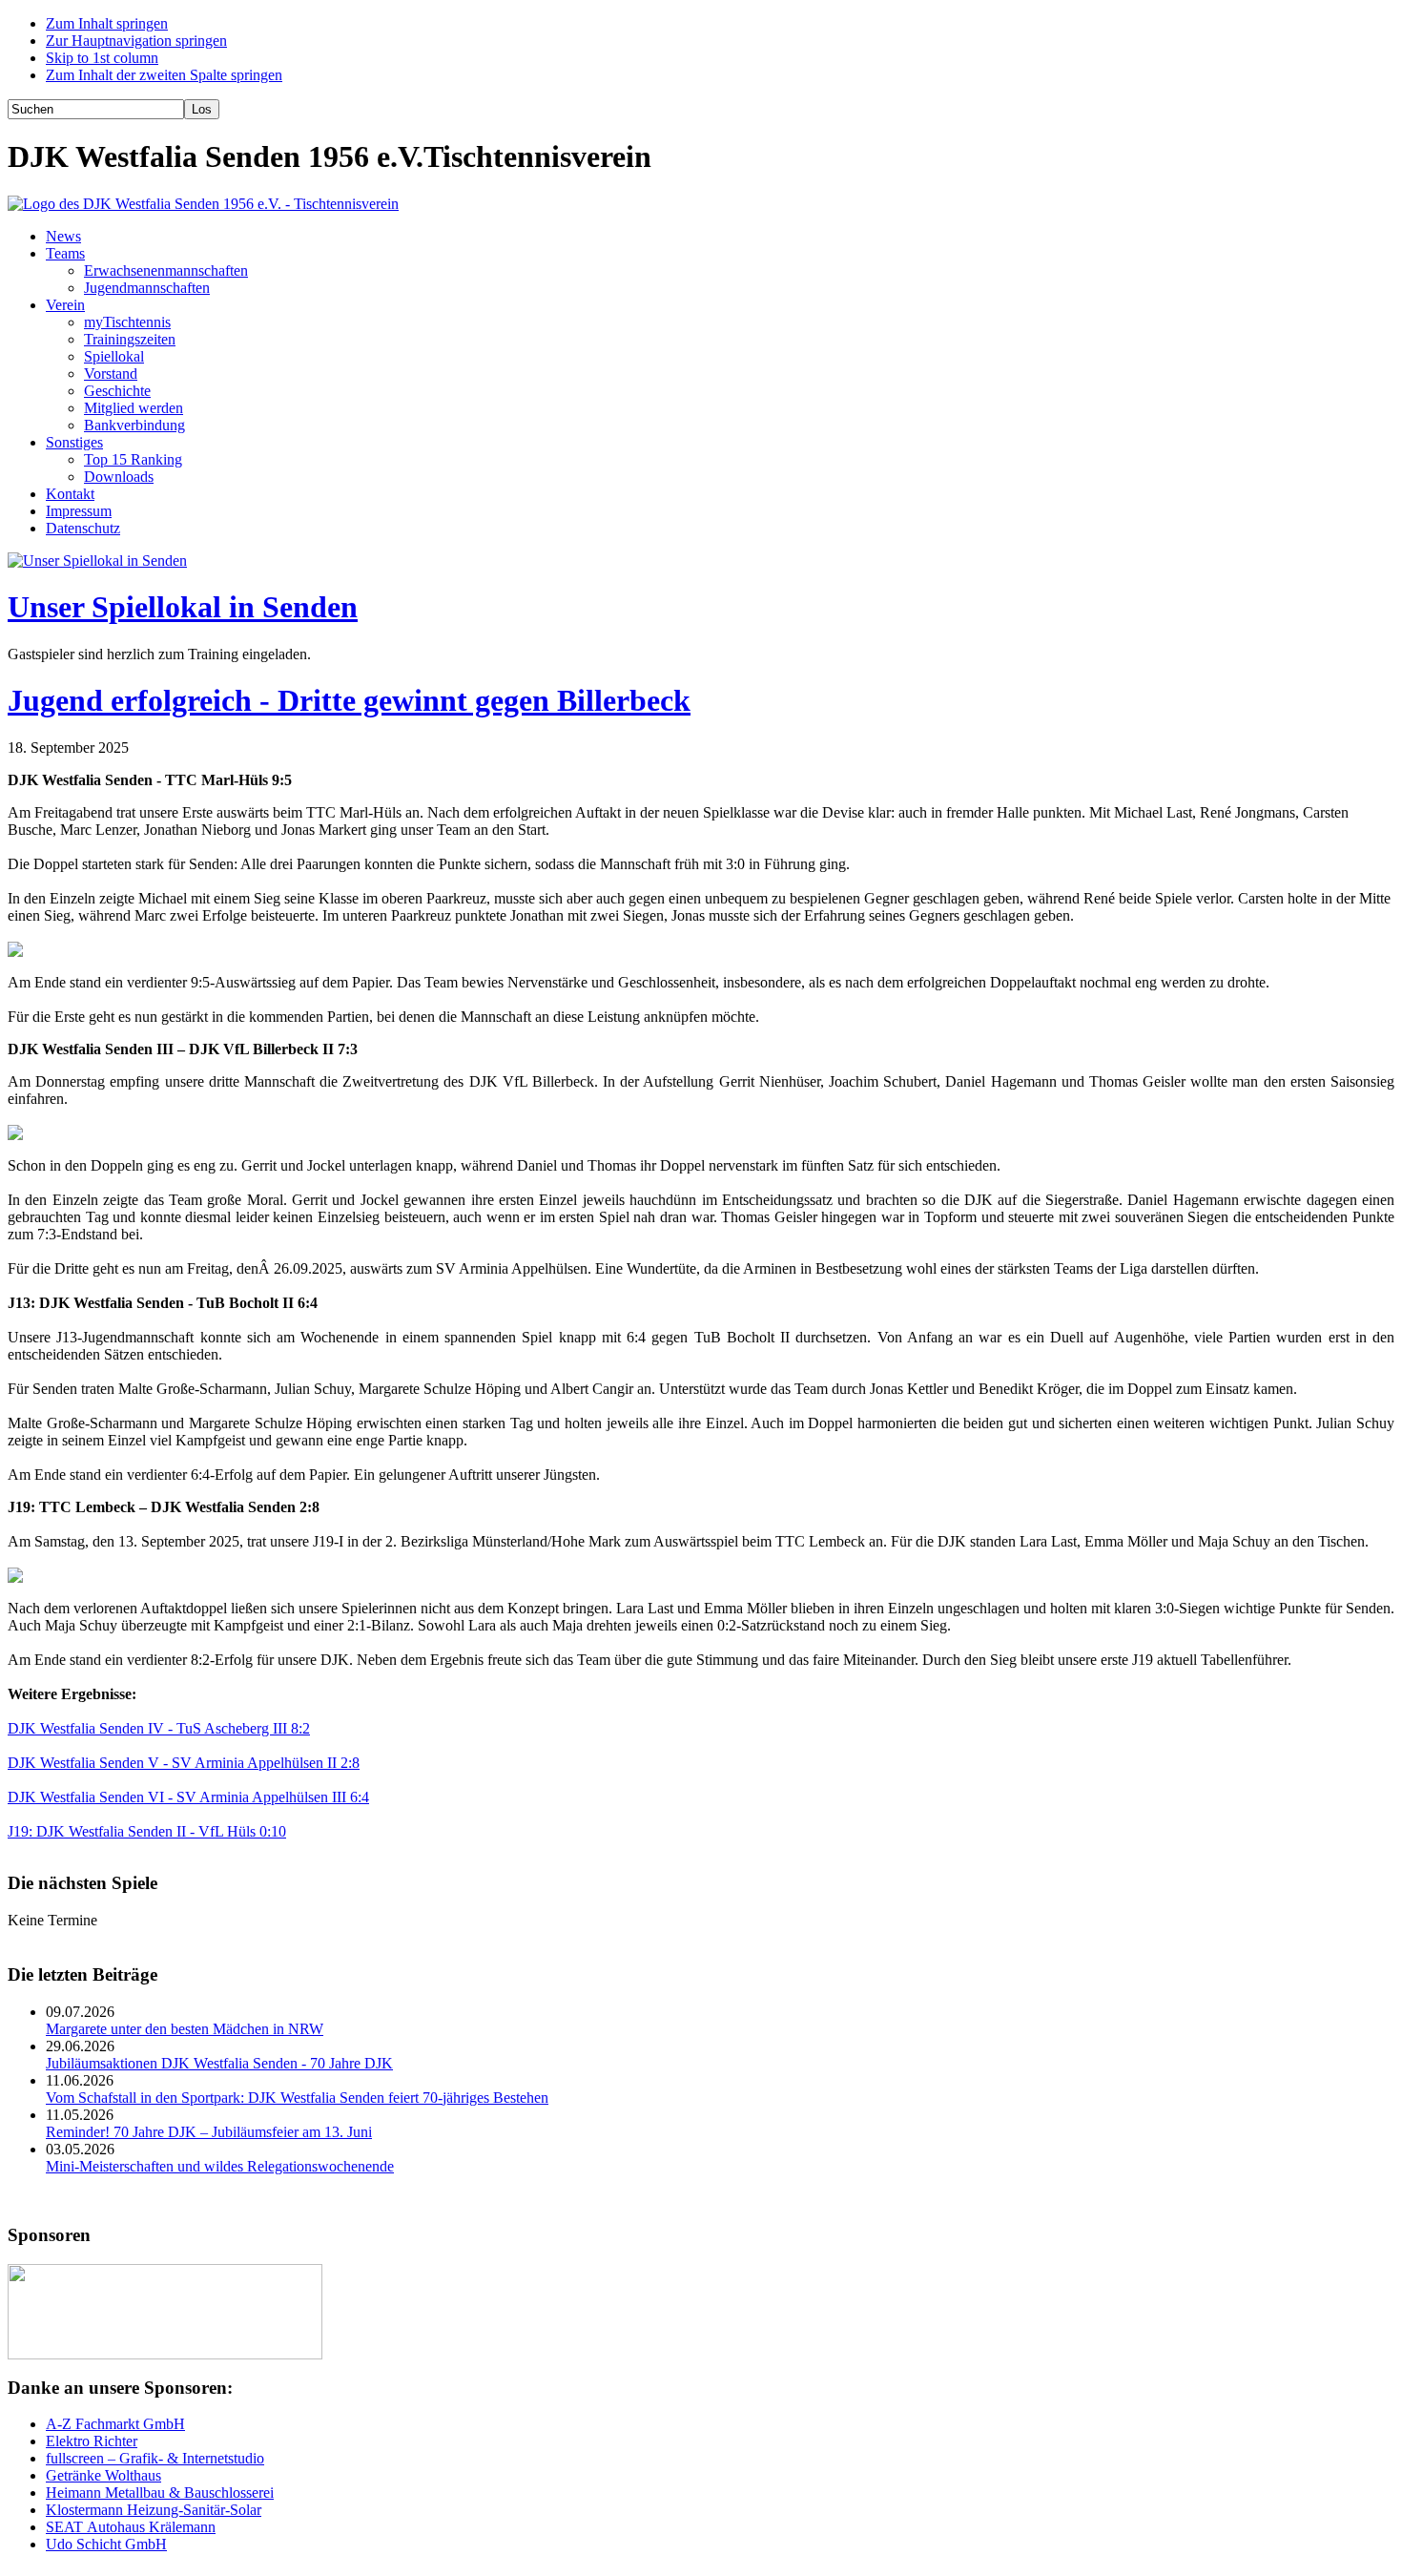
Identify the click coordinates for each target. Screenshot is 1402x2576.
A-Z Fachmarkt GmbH (115, 2424)
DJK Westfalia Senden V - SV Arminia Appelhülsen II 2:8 (184, 1763)
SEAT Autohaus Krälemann (131, 2527)
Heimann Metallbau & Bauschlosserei (160, 2493)
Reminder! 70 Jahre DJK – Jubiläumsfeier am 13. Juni (209, 2132)
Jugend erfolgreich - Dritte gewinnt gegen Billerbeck (349, 700)
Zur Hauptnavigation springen (136, 41)
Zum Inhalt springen (107, 23)
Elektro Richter (92, 2441)
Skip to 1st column (102, 58)
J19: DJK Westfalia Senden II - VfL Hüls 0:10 (147, 1831)
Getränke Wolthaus (103, 2475)
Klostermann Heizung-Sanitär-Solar (154, 2510)
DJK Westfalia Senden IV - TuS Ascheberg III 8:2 (159, 1728)
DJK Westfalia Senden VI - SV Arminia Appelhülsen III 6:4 (188, 1797)
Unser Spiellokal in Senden (183, 607)
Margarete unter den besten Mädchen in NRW (185, 2029)
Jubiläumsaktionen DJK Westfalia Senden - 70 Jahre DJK (219, 2063)
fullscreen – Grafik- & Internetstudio (155, 2458)
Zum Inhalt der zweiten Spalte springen (164, 75)
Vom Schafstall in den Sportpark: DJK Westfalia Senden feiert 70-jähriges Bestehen (297, 2098)
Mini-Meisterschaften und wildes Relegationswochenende (220, 2166)
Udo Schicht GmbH (106, 2544)
